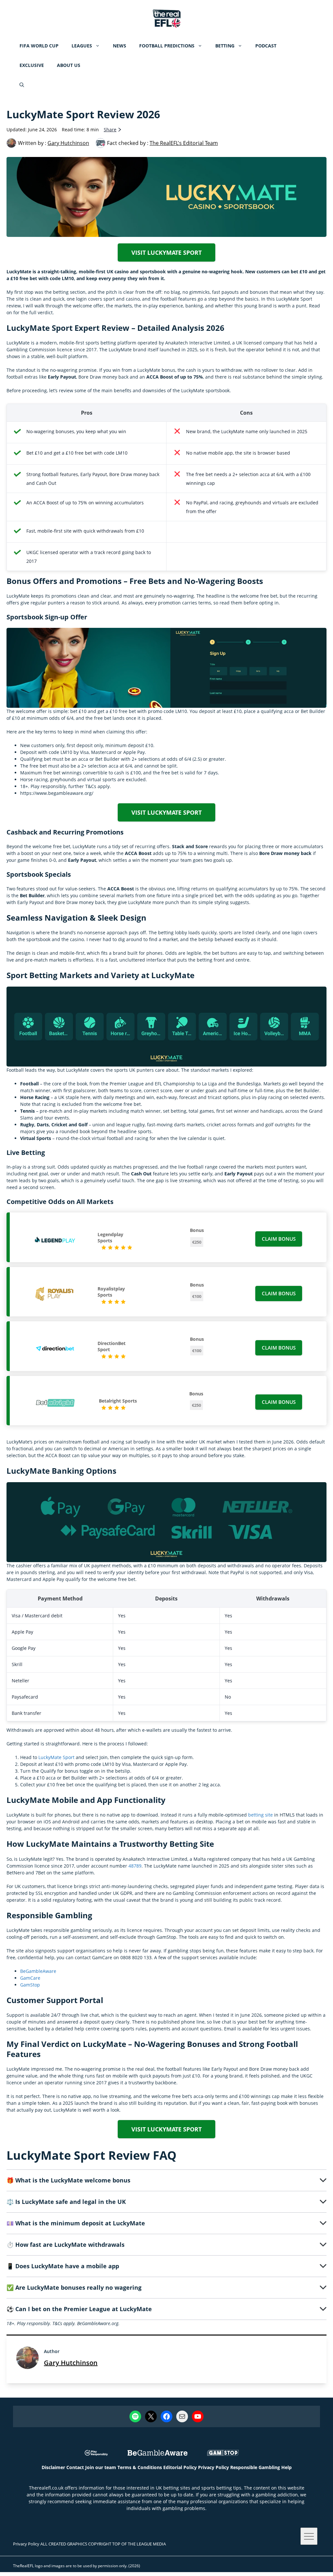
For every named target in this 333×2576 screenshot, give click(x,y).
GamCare (30, 1978)
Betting (225, 46)
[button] (22, 85)
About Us (69, 65)
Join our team (101, 2467)
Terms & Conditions (140, 2467)
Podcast (266, 46)
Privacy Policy (213, 2467)
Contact (75, 2467)
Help (286, 2467)
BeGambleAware (38, 1971)
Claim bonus (279, 1239)
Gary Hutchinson (71, 2363)
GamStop (30, 1985)
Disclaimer (53, 2467)
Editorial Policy (180, 2467)
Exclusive (32, 65)
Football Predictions (167, 46)
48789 (135, 1866)
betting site (260, 1815)
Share (110, 129)
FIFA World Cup (39, 46)
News (120, 46)
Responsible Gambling (255, 2467)
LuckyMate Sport (56, 1757)
